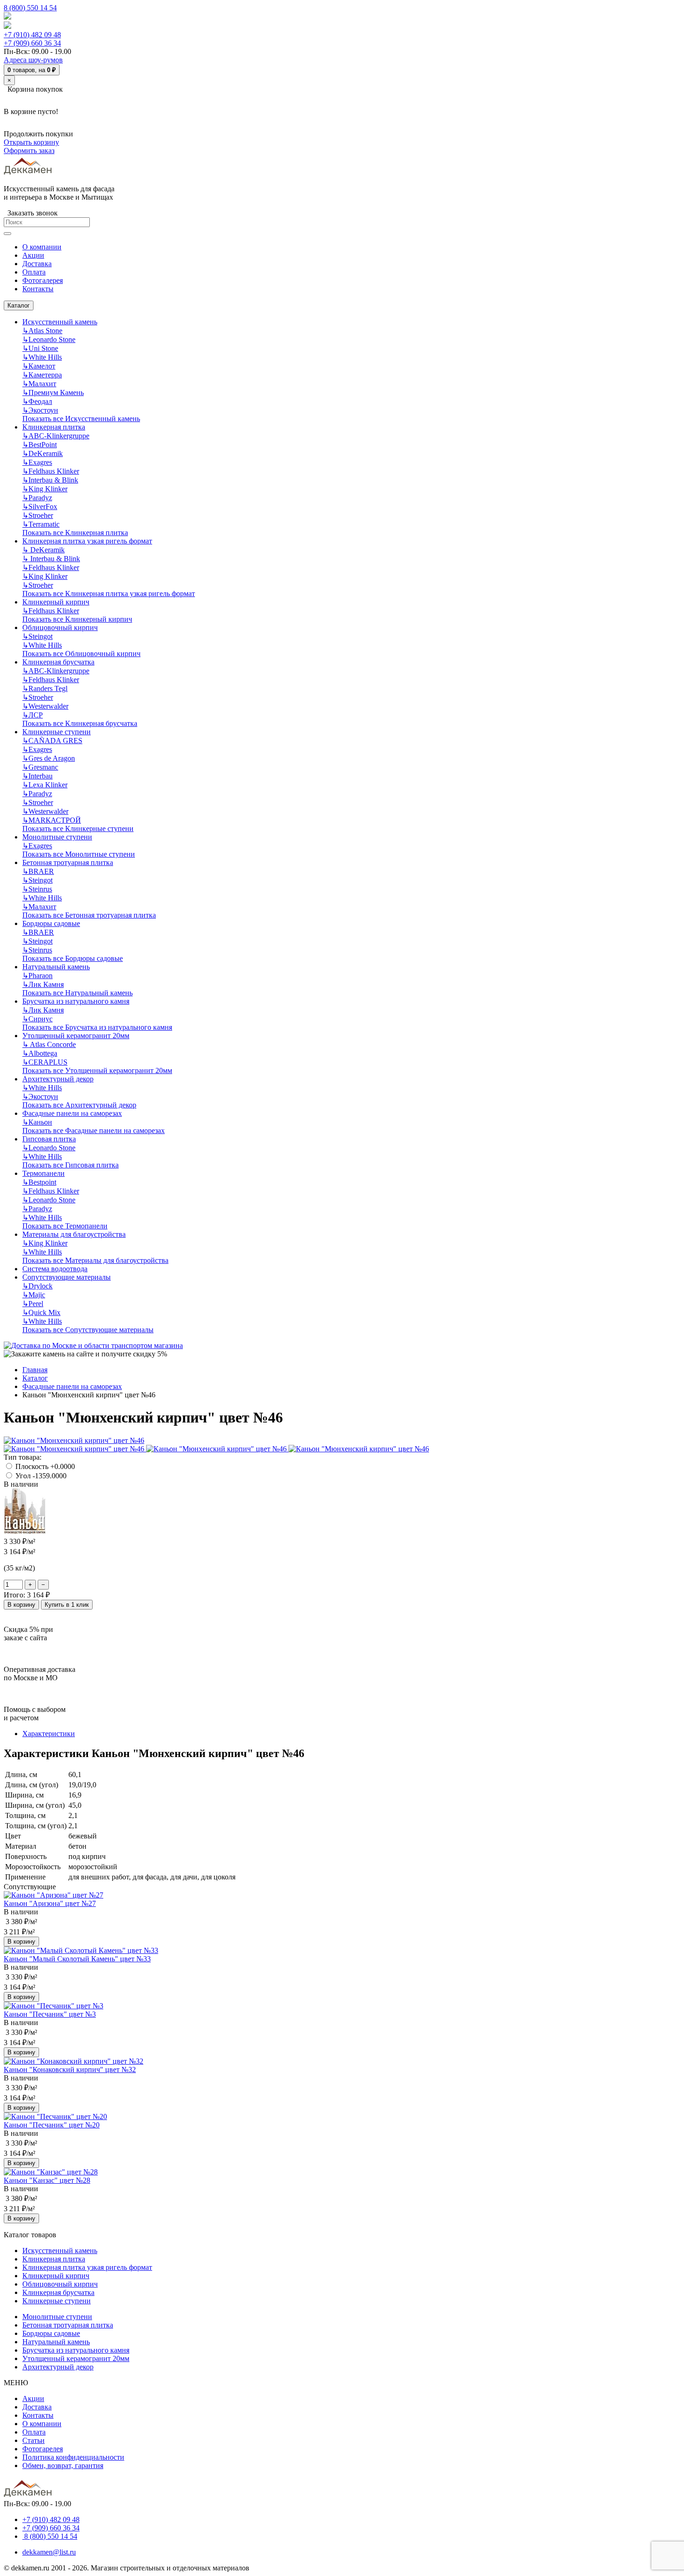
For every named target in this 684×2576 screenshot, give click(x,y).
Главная (35, 1370)
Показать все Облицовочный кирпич (81, 654)
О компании (42, 2424)
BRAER (38, 871)
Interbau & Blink (50, 480)
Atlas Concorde (49, 1044)
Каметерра (42, 375)
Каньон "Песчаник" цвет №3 (50, 2014)
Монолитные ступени (57, 837)
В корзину (21, 1605)
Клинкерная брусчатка (58, 662)
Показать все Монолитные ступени (79, 854)
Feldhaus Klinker (51, 471)
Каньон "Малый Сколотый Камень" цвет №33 (77, 1959)
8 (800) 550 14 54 (30, 8)
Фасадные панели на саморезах (72, 1113)
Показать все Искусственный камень (81, 419)
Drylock (37, 1286)
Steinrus (37, 889)
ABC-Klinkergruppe (56, 436)
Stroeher (38, 515)
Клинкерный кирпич (56, 602)
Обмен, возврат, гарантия (63, 2465)
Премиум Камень (53, 392)
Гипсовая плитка (49, 1139)
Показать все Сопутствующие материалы (88, 1330)
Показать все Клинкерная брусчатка (80, 723)
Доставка (37, 2407)
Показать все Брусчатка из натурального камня (97, 1027)
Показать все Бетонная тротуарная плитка (89, 915)
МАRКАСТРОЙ (52, 820)
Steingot (37, 636)
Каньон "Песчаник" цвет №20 (52, 2125)
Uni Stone (40, 348)
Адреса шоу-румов (33, 60)
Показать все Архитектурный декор (79, 1105)
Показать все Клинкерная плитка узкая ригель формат (109, 594)
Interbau (37, 776)
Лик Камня (43, 984)
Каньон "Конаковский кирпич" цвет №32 (70, 2070)
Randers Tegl (45, 688)
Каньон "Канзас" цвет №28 (47, 2180)
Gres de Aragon (49, 758)
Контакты (38, 2415)
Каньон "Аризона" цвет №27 (50, 1903)
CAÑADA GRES (52, 741)
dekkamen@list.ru (49, 2552)
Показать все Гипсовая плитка (70, 1165)
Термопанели (44, 1173)
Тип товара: (23, 1457)
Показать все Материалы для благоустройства (95, 1260)
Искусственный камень (60, 322)
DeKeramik (43, 453)
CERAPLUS (45, 1062)
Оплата (34, 2432)
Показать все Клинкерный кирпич (77, 619)
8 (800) (50, 2536)
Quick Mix (41, 1312)
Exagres (37, 462)
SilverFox (40, 506)
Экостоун (40, 410)
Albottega (40, 1053)
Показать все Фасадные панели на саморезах (94, 1130)
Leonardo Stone (49, 339)
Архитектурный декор (58, 1079)
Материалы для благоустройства (74, 1234)
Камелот (39, 366)
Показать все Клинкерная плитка (75, 533)
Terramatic (41, 524)
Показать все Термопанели (65, 1226)
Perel (33, 1304)
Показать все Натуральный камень (77, 993)
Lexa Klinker (45, 785)
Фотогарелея (43, 2449)
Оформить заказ (29, 151)
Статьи (34, 2440)
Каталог (19, 305)
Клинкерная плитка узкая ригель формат (87, 541)
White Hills (42, 357)
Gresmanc (40, 767)
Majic (34, 1295)
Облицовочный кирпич (60, 627)
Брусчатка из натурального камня (76, 1001)
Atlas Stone (42, 331)
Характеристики (49, 1734)
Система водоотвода (55, 1269)
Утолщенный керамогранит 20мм (76, 1036)
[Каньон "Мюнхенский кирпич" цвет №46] (74, 1440)
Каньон (37, 1122)
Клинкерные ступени (57, 732)
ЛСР (33, 715)
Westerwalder (45, 706)
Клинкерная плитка (54, 427)
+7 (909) (32, 43)
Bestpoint (39, 1182)
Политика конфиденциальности (73, 2457)
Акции (33, 2398)
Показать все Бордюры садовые (73, 958)
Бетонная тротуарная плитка (68, 862)
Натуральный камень (56, 967)
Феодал (37, 401)
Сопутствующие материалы (67, 1277)
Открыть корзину (31, 142)
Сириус (37, 1019)
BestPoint (40, 445)
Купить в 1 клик (67, 1605)
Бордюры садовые (51, 923)
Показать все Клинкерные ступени (78, 828)
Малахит (39, 384)
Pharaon (37, 976)
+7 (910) (32, 35)
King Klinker (45, 489)
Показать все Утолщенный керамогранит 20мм (97, 1070)
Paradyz (37, 498)
